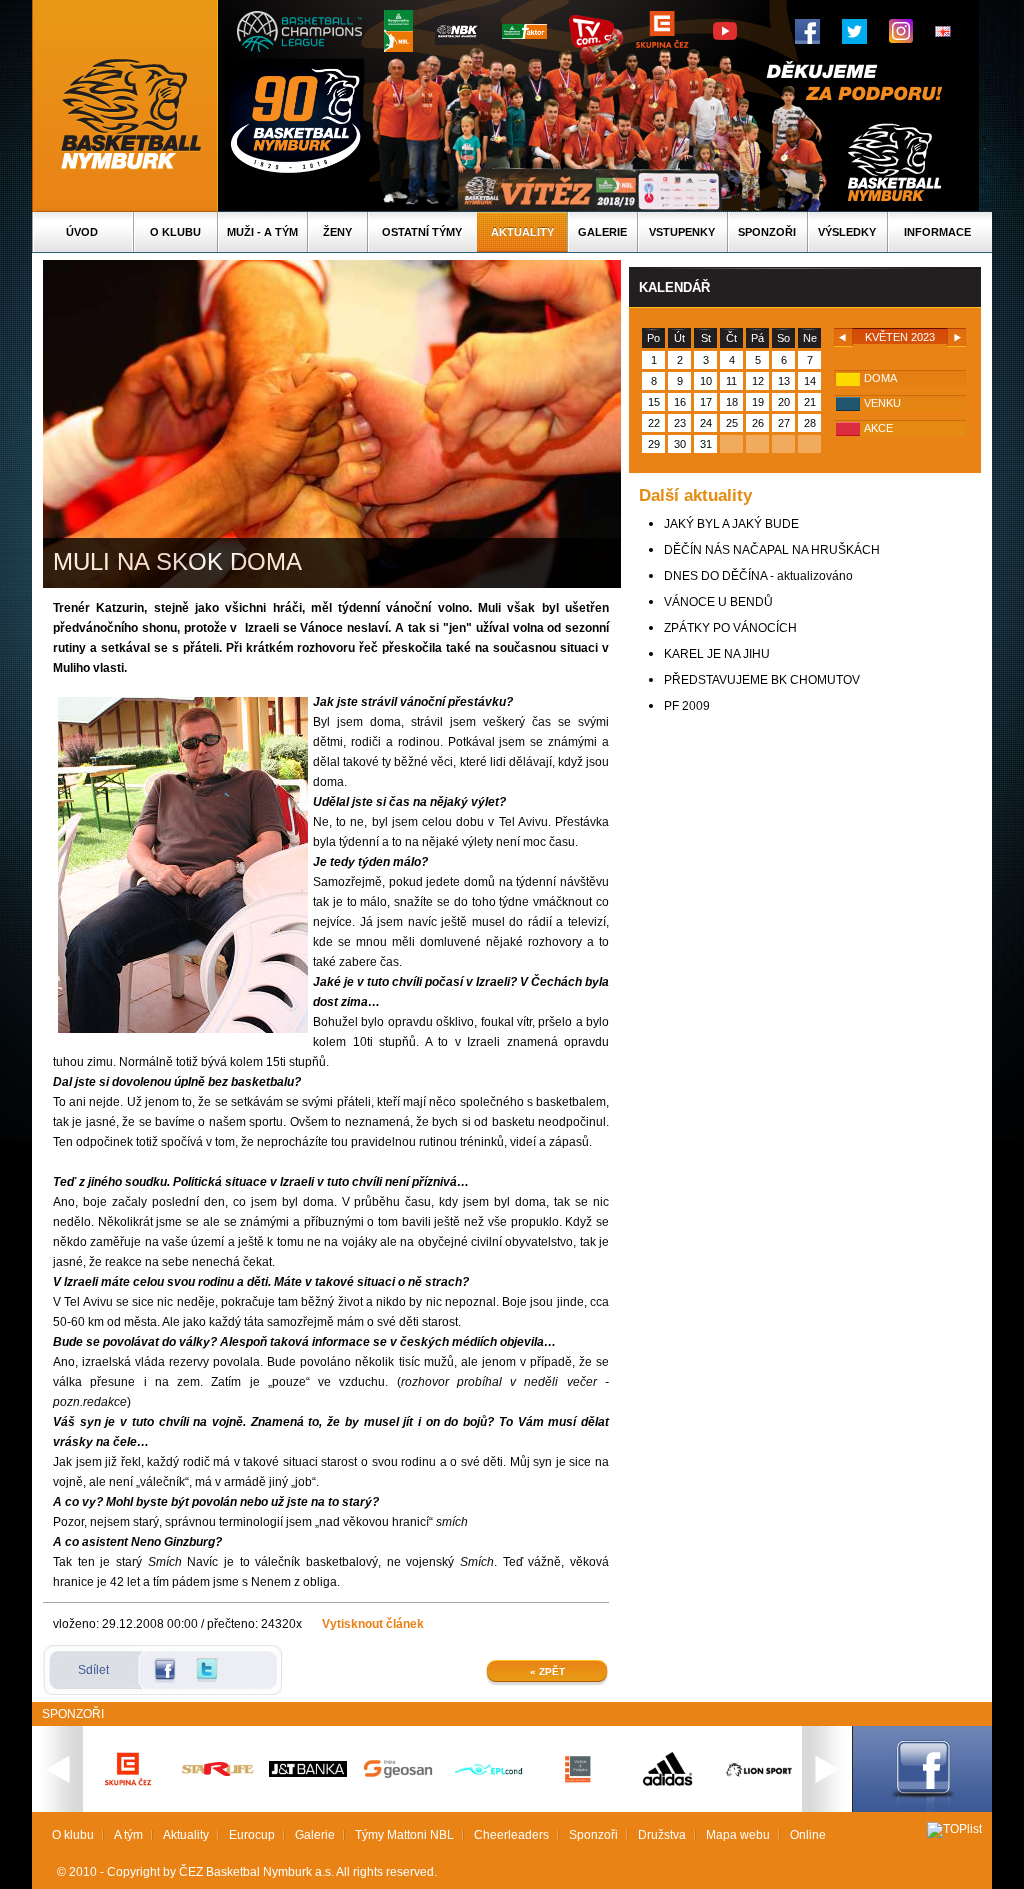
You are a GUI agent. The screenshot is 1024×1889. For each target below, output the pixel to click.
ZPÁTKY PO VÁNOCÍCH (730, 628)
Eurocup (252, 1835)
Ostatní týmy (422, 232)
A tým (128, 1835)
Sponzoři (767, 232)
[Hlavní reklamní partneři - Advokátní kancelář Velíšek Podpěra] (578, 1780)
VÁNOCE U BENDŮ (718, 602)
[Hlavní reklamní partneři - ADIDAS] (668, 1784)
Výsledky (847, 232)
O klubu (175, 232)
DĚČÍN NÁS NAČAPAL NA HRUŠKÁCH (772, 550)
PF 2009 (687, 706)
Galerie (602, 232)
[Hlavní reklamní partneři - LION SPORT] (758, 1779)
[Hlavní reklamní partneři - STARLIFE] (218, 1772)
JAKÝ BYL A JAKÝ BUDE (731, 524)
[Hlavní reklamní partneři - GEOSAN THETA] (398, 1774)
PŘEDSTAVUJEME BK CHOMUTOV (762, 680)
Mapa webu (738, 1835)
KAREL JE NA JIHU (717, 654)
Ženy (337, 232)
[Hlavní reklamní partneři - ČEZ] (128, 1792)
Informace (937, 232)
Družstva (662, 1835)
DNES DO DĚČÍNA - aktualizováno (758, 576)
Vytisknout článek (373, 1624)
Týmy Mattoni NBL (404, 1835)
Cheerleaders (511, 1835)
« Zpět (547, 1671)
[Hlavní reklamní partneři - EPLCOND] (488, 1792)
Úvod (82, 232)
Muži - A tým (262, 232)
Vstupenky (682, 232)
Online (808, 1835)
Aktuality (522, 232)
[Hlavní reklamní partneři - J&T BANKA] (308, 1773)
